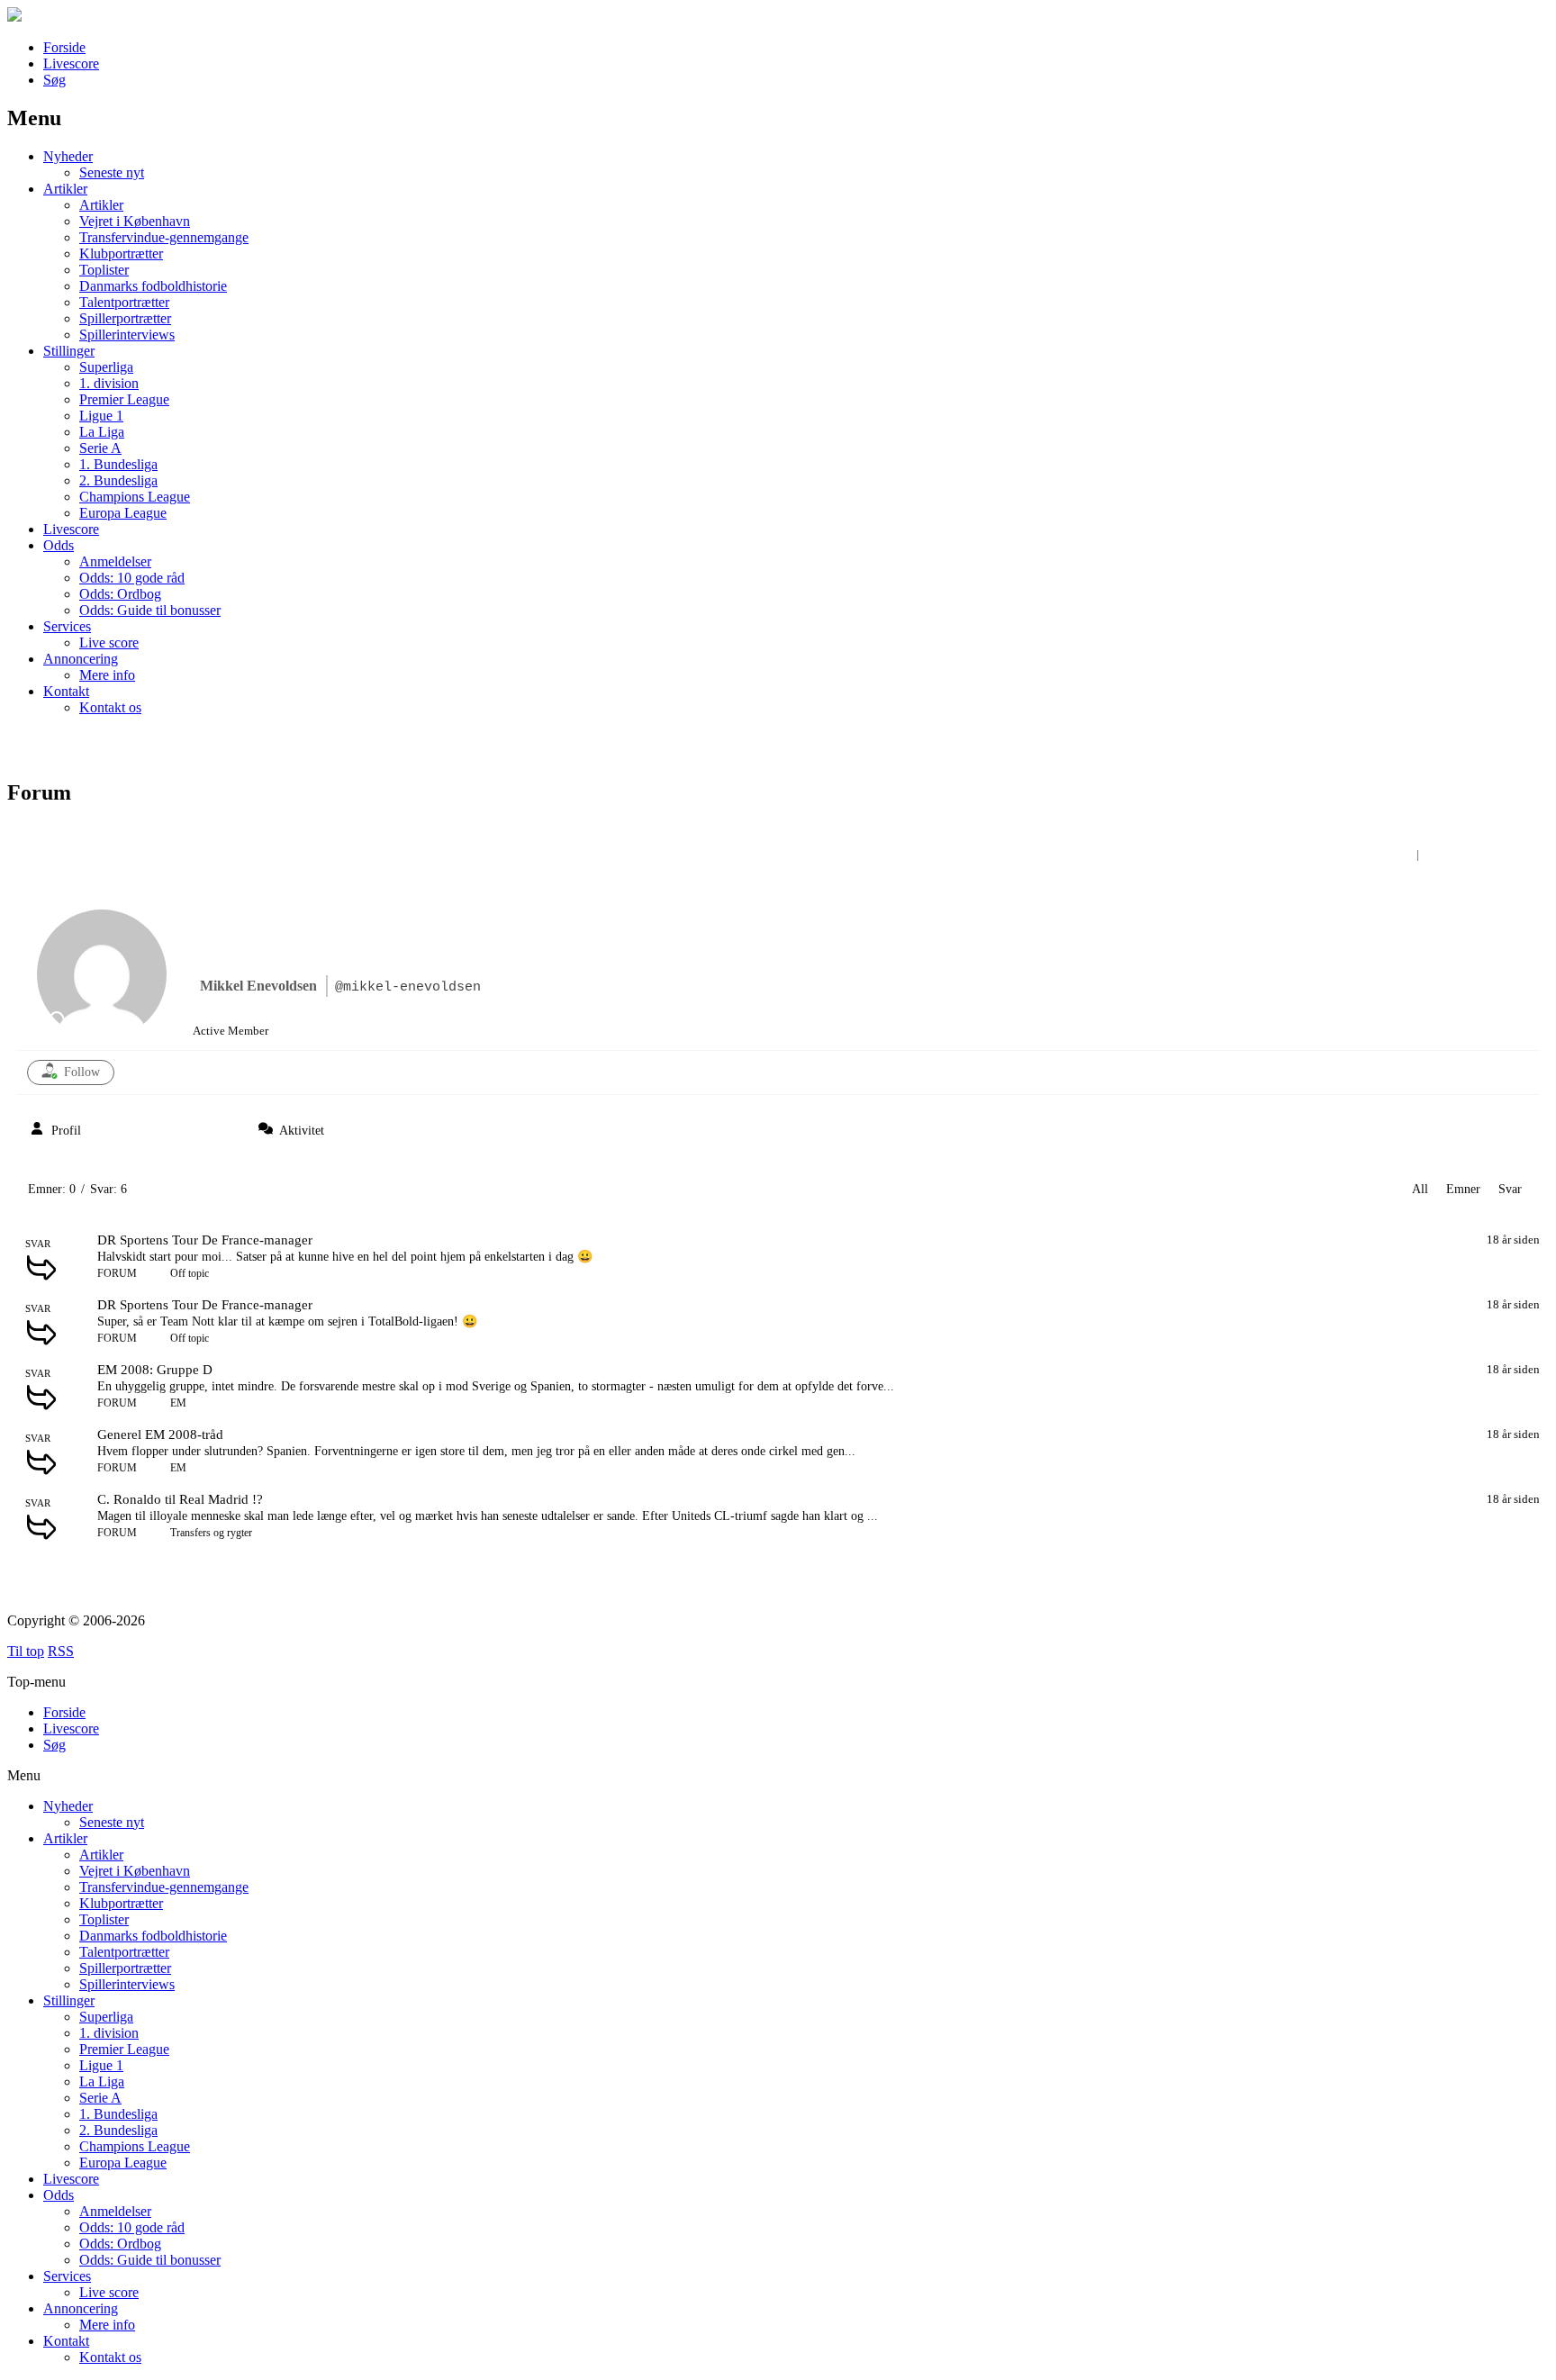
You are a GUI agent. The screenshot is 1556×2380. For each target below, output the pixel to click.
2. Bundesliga (118, 480)
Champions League (135, 497)
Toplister (104, 270)
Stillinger (69, 351)
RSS (61, 1651)
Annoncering (81, 659)
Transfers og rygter (211, 1533)
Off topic (190, 1273)
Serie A (100, 448)
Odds (59, 545)
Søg (54, 80)
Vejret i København (135, 221)
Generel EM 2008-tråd (160, 1434)
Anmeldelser (115, 561)
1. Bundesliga (118, 464)
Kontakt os (110, 707)
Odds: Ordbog (120, 594)
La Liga (102, 432)
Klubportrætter (121, 253)
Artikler (65, 189)
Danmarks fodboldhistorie (153, 286)
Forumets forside (1366, 854)
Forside (64, 47)
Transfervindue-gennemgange (164, 237)
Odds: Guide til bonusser (150, 610)
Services (67, 626)
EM (178, 1403)
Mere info (107, 675)
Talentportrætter (124, 302)
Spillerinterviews (127, 335)
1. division (109, 383)
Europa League (123, 513)
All (1420, 1189)
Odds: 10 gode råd (132, 578)
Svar (1510, 1189)
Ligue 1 (101, 416)
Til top (26, 1651)
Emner (1463, 1189)
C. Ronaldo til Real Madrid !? (180, 1499)
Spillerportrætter (125, 318)
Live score (109, 643)
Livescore (71, 63)
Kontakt (66, 691)
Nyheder (68, 156)
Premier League (124, 399)
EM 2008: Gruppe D (155, 1370)
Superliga (106, 367)
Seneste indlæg (1477, 854)
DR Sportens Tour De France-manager (205, 1240)
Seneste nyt (112, 172)
